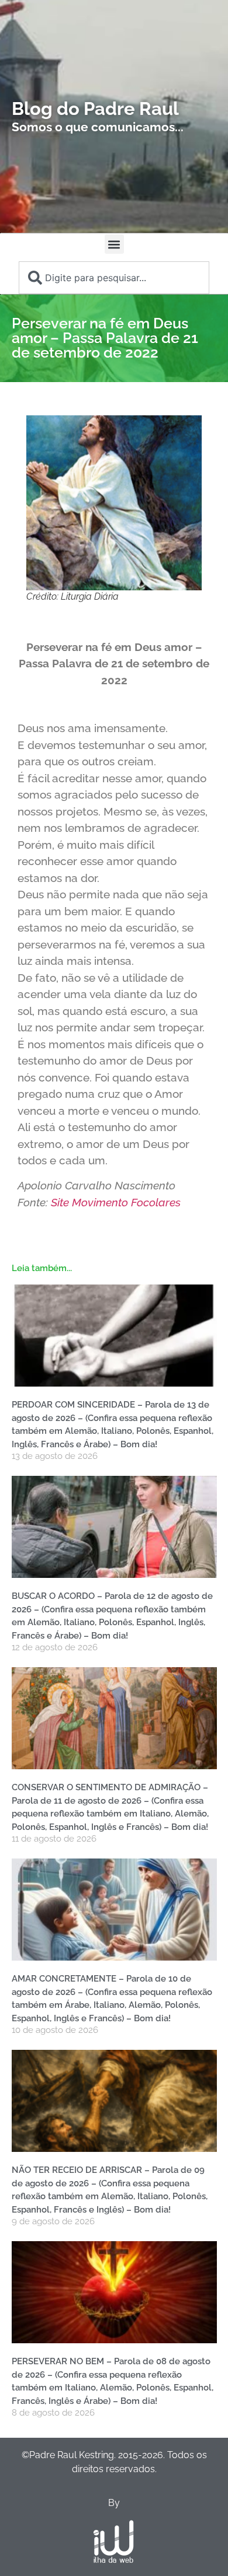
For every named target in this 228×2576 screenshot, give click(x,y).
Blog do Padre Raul (95, 108)
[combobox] (114, 278)
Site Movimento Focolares (117, 1202)
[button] (114, 244)
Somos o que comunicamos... (98, 127)
